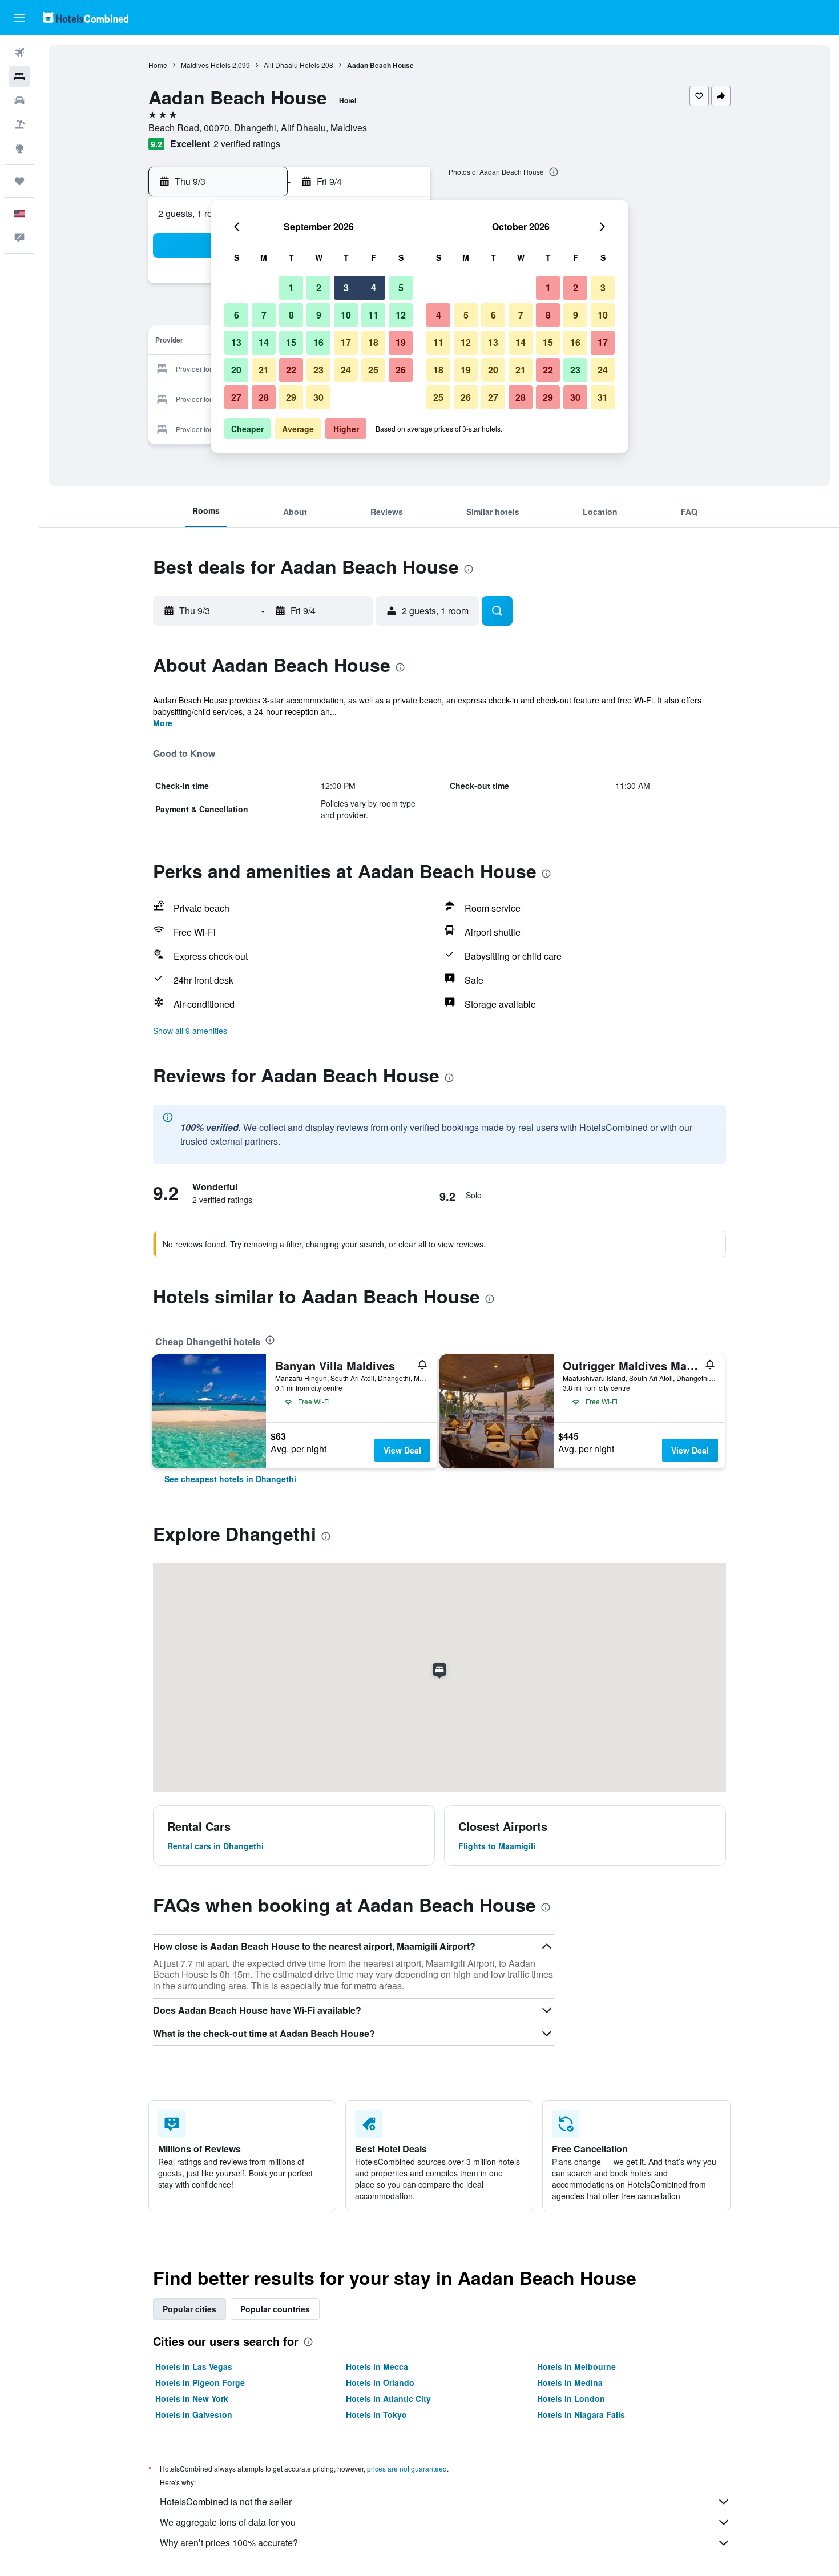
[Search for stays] (19, 77)
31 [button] (603, 397)
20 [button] (236, 370)
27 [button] (236, 397)
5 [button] (401, 287)
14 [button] (264, 342)
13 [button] (236, 342)
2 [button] (319, 287)
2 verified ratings (247, 144)
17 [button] (346, 342)
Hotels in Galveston (194, 2414)
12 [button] (401, 315)
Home (158, 65)
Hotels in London (571, 2398)
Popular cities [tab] (189, 2309)
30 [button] (318, 397)
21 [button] (264, 370)
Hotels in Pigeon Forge (200, 2382)
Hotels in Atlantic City (388, 2398)
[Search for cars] (19, 100)
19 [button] (401, 342)
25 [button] (373, 370)
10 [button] (346, 315)
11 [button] (373, 315)
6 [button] (237, 315)
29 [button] (291, 397)
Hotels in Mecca (377, 2366)
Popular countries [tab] (275, 2309)
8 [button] (291, 315)
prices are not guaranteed (407, 2468)
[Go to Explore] (19, 148)
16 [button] (318, 342)
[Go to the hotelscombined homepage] (86, 17)
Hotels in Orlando (380, 2382)
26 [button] (401, 370)
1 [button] (291, 287)
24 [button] (346, 370)
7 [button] (264, 315)
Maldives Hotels (206, 65)
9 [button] (319, 315)
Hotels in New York (192, 2398)
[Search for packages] (19, 124)
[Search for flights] (19, 53)
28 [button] (264, 397)
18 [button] (373, 342)
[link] (230, 1479)
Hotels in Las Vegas (194, 2366)
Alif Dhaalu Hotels (292, 65)
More (163, 723)
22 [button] (291, 370)
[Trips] (19, 181)
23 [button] (318, 370)
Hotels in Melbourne (576, 2366)
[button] (19, 18)
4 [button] (374, 287)
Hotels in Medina (570, 2382)
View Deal (402, 1450)
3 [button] (346, 287)
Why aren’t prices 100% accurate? (229, 2543)
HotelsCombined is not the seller (226, 2501)
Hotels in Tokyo (376, 2414)
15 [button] (291, 342)
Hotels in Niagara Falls (581, 2414)
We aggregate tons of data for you (228, 2522)
